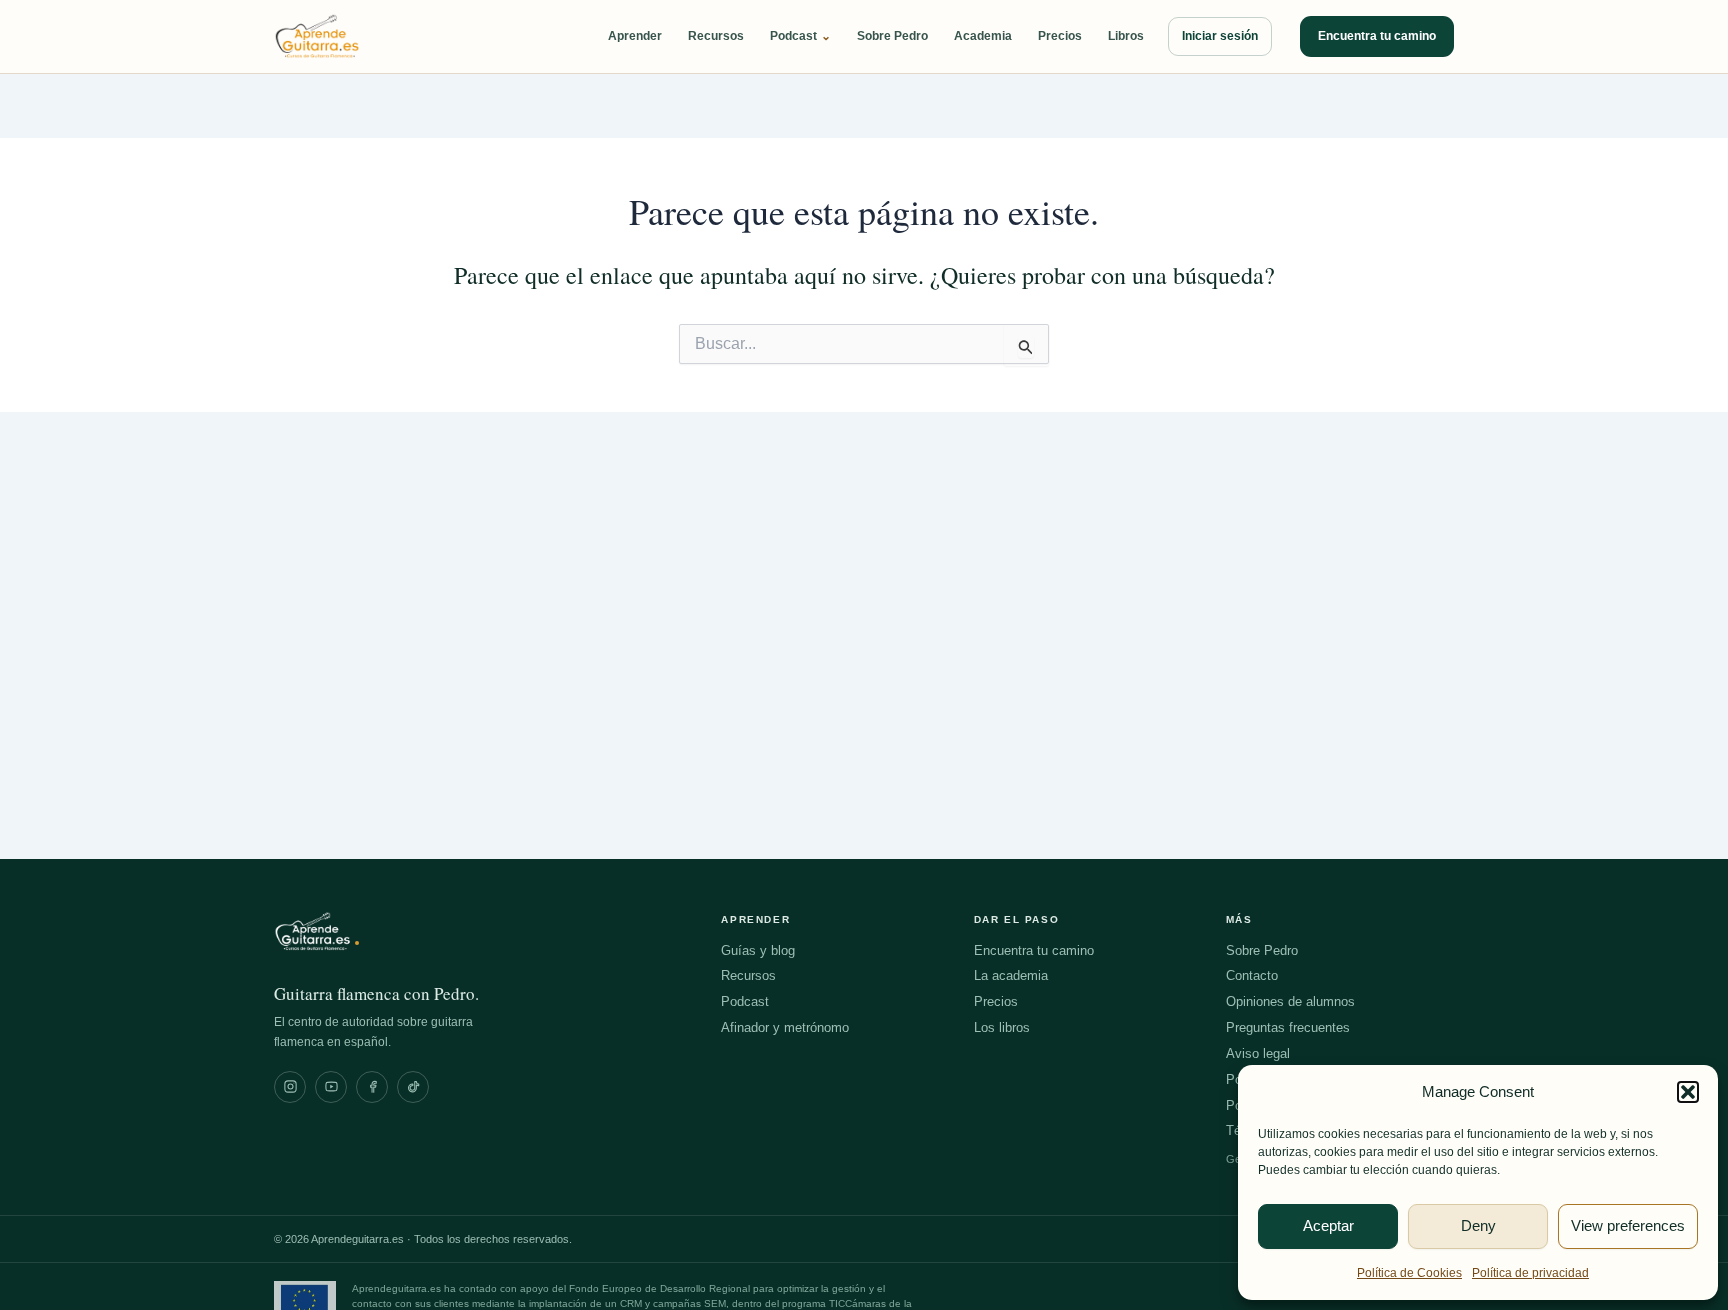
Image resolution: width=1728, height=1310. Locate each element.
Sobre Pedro (892, 36)
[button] (1688, 1092)
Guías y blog (758, 950)
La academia (1011, 975)
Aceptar (1328, 1225)
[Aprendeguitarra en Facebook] (372, 1087)
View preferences (1628, 1225)
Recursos (716, 36)
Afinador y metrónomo (785, 1027)
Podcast (800, 36)
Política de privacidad (1530, 1273)
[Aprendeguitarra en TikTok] (413, 1087)
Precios (1060, 36)
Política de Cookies (1409, 1273)
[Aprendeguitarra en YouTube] (331, 1087)
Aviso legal (1258, 1053)
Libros (1126, 36)
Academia (983, 36)
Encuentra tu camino (1377, 36)
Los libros (1002, 1027)
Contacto (1252, 975)
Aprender (635, 36)
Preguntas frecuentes (1288, 1027)
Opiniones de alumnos (1290, 1001)
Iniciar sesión (1220, 36)
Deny (1478, 1225)
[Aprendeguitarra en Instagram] (290, 1087)
